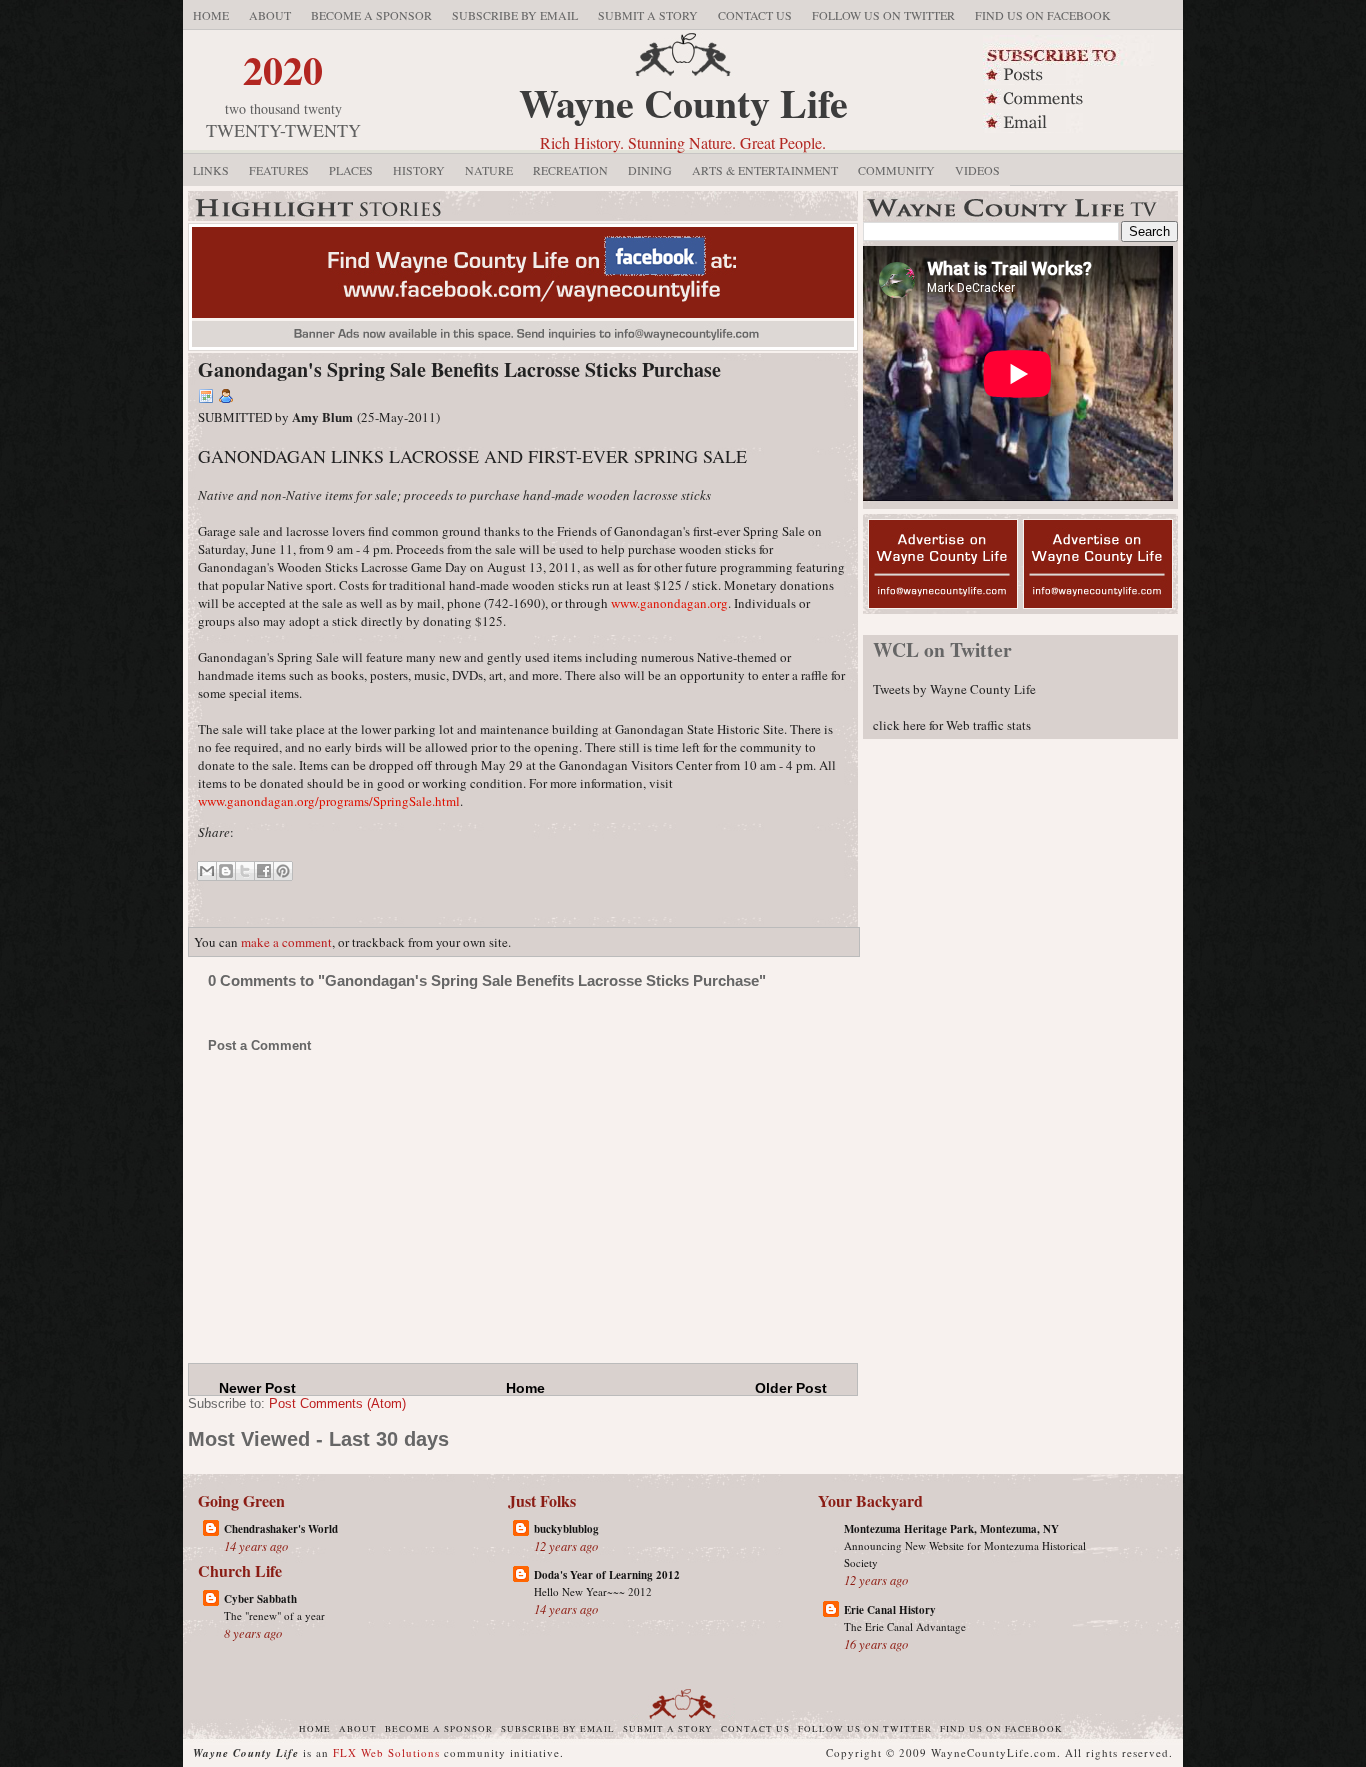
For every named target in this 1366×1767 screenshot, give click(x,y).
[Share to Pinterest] (283, 871)
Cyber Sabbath (260, 1599)
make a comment (286, 942)
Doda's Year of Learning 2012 (607, 1575)
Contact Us (755, 15)
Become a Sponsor (371, 15)
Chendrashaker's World (281, 1529)
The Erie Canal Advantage (905, 1626)
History (419, 170)
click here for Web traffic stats (952, 725)
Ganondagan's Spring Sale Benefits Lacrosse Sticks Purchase (459, 369)
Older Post (791, 1388)
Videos (977, 170)
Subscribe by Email (515, 15)
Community (896, 170)
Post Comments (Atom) (337, 1403)
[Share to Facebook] (264, 871)
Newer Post (257, 1388)
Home (211, 15)
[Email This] (207, 871)
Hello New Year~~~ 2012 (593, 1591)
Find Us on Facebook (1043, 15)
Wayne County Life (683, 102)
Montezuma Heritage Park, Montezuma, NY (951, 1529)
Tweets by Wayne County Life (954, 689)
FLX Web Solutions (386, 1752)
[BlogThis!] (226, 871)
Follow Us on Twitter (883, 15)
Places (351, 170)
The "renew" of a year (274, 1615)
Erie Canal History (890, 1610)
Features (279, 170)
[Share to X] (245, 871)
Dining (650, 170)
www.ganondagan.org (669, 603)
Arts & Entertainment (765, 170)
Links (211, 170)
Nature (489, 170)
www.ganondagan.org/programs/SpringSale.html (329, 801)
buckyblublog (566, 1529)
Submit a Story (648, 15)
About (270, 15)
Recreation (570, 170)
